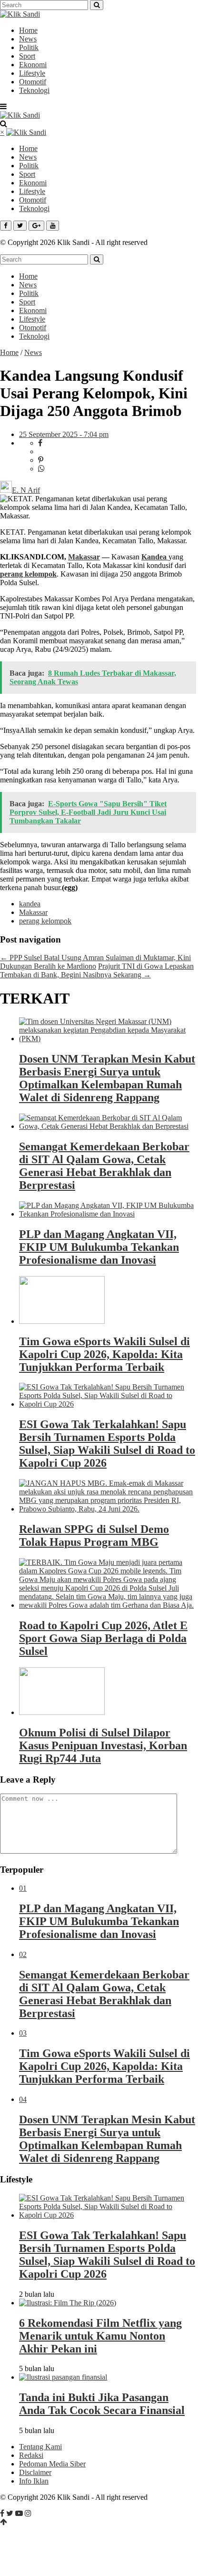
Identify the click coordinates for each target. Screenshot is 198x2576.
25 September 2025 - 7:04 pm (64, 434)
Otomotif (33, 82)
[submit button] (97, 5)
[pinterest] (41, 460)
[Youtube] (19, 2513)
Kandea (155, 557)
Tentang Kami (40, 2447)
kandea (30, 904)
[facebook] (40, 443)
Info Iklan (34, 2481)
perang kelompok (28, 574)
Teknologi (34, 90)
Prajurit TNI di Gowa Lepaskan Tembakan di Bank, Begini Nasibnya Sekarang (97, 970)
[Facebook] (2, 2513)
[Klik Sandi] (20, 14)
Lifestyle (32, 73)
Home (28, 30)
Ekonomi (33, 65)
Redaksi (31, 2455)
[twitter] (43, 451)
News (28, 39)
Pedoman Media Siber (52, 2464)
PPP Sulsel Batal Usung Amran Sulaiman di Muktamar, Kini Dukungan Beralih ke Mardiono (95, 962)
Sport (27, 56)
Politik (29, 47)
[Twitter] (10, 2513)
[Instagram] (28, 2513)
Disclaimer (35, 2472)
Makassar (84, 557)
